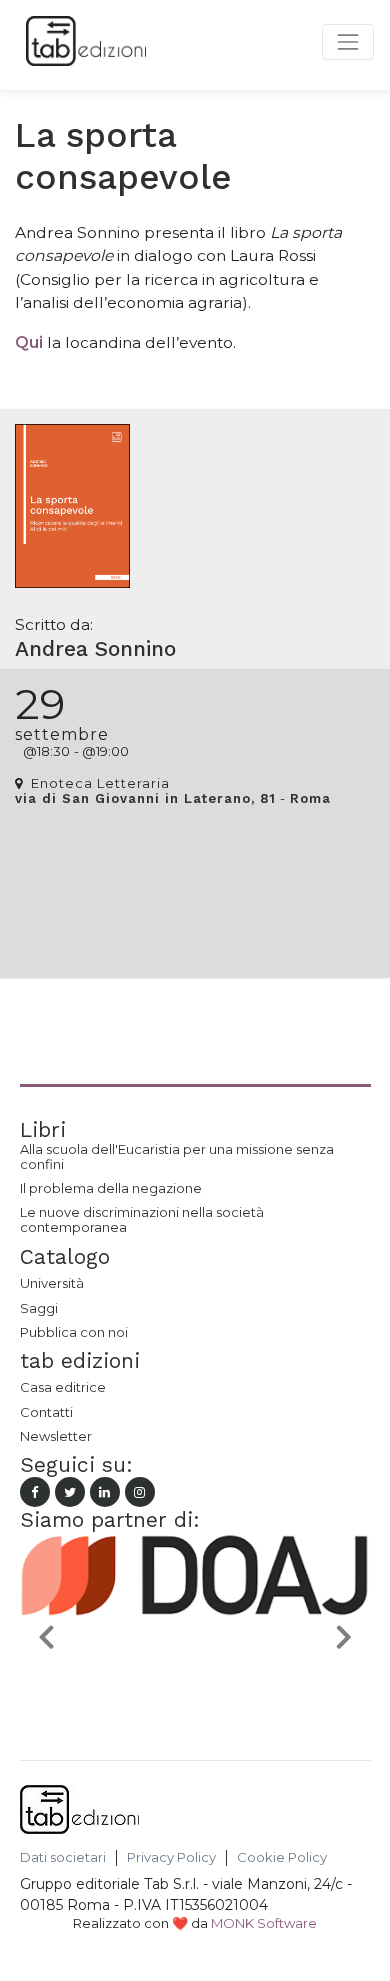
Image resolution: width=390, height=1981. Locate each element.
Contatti (46, 1412)
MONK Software (264, 1923)
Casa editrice (63, 1387)
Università (52, 1283)
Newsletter (56, 1436)
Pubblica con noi (74, 1332)
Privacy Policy (171, 1857)
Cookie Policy (282, 1857)
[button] (46, 1636)
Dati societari (63, 1857)
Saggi (39, 1308)
